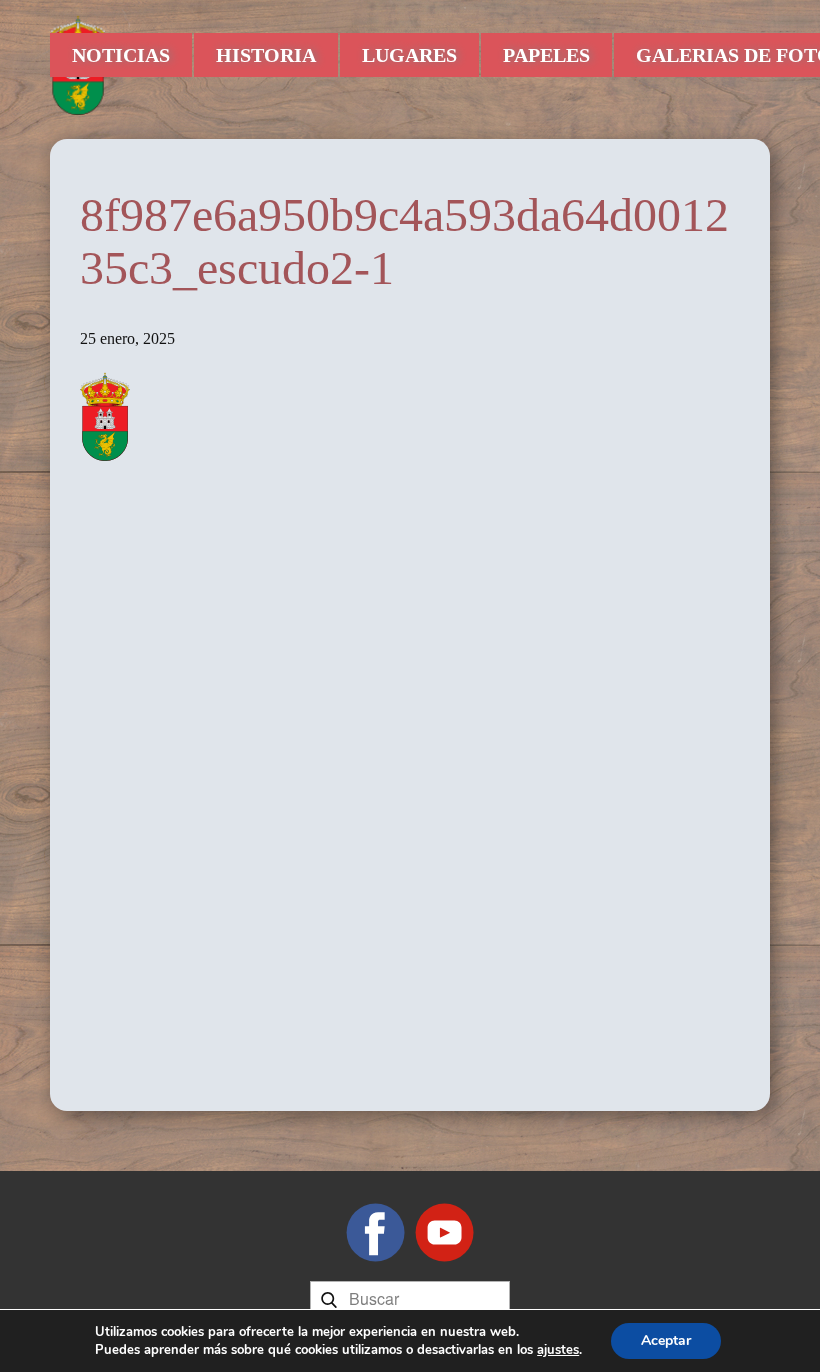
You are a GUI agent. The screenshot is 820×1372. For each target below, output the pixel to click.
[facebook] (375, 1232)
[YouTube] (444, 1232)
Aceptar (666, 1340)
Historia (266, 55)
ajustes (558, 1350)
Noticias (121, 55)
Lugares (409, 55)
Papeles (546, 55)
